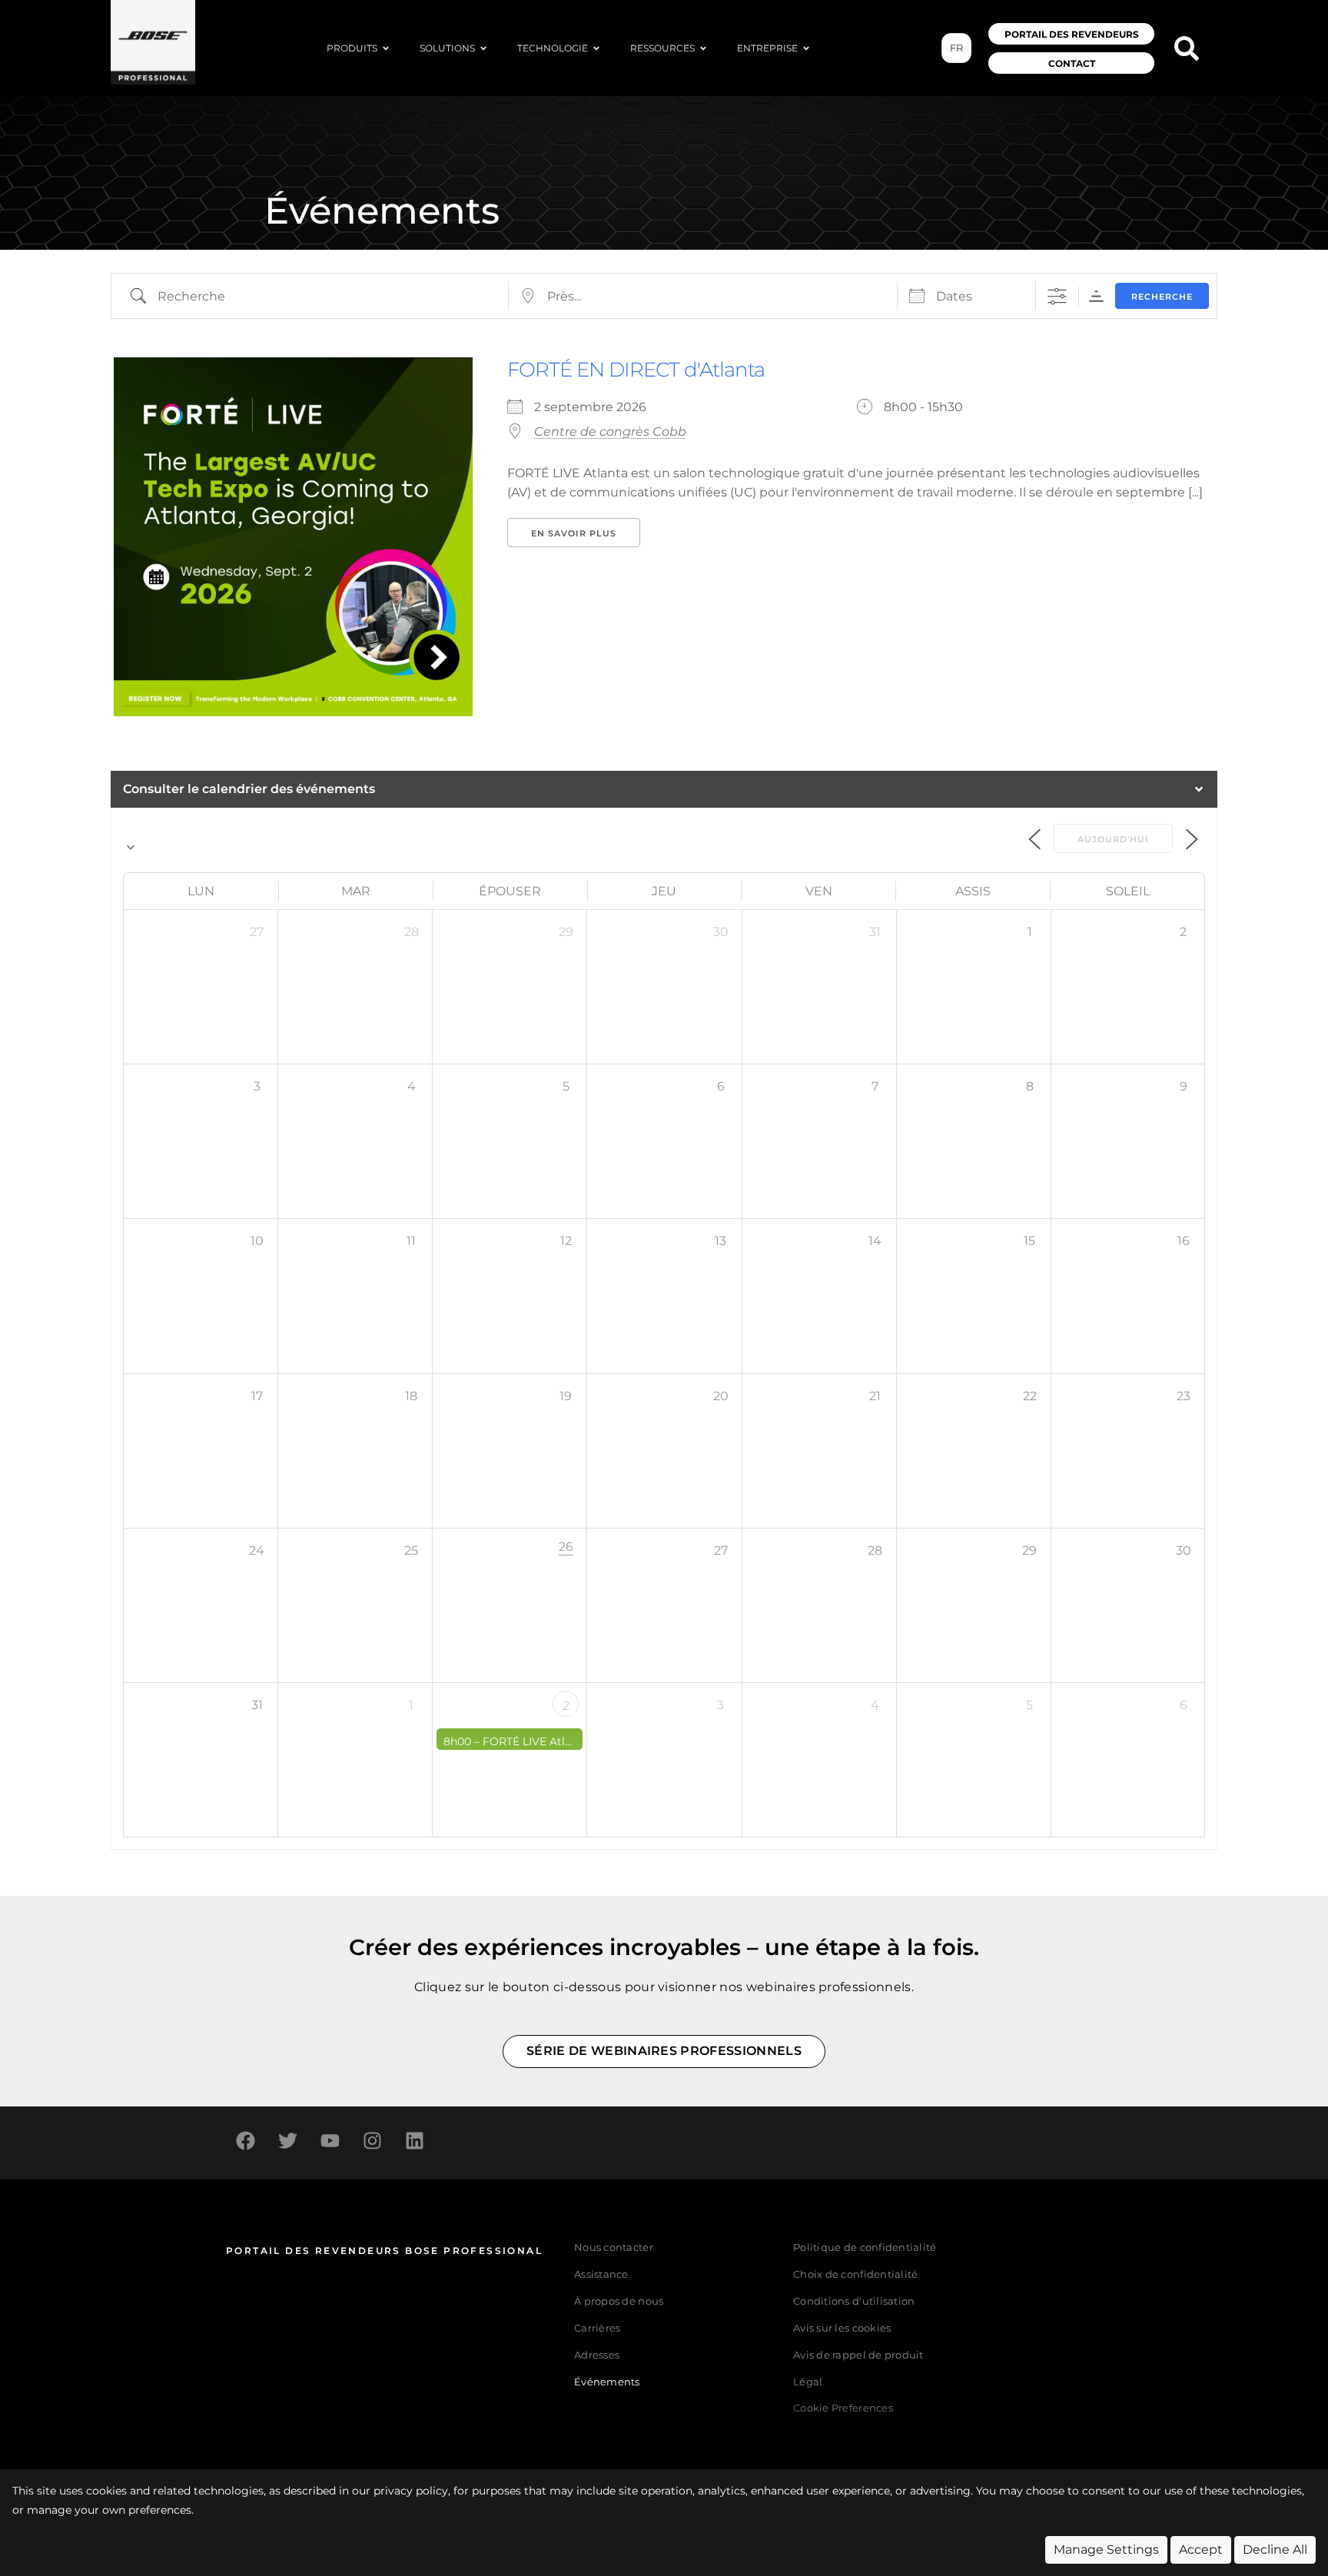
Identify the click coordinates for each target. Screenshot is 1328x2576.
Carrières (597, 2328)
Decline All (1275, 2549)
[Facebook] (245, 2141)
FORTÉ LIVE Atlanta (536, 1741)
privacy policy (411, 2491)
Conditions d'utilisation (854, 2301)
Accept (1201, 2549)
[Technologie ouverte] (596, 48)
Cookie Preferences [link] (843, 2409)
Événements (607, 2382)
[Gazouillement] (287, 2141)
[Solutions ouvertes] (483, 48)
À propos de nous (619, 2301)
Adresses (597, 2355)
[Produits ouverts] (386, 48)
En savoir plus (574, 533)
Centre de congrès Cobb (610, 432)
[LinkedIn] (414, 2141)
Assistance (601, 2274)
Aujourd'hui (1113, 839)
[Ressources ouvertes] (703, 48)
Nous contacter (614, 2247)
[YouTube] (330, 2141)
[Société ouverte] (806, 48)
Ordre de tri (1096, 296)
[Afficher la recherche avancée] (1057, 296)
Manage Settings (1106, 2549)
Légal (808, 2382)
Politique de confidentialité (865, 2247)
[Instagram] (372, 2141)
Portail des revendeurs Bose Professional (384, 2251)
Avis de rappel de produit (858, 2355)
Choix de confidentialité (855, 2274)
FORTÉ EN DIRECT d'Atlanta (636, 370)
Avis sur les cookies (842, 2328)
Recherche (1162, 297)
